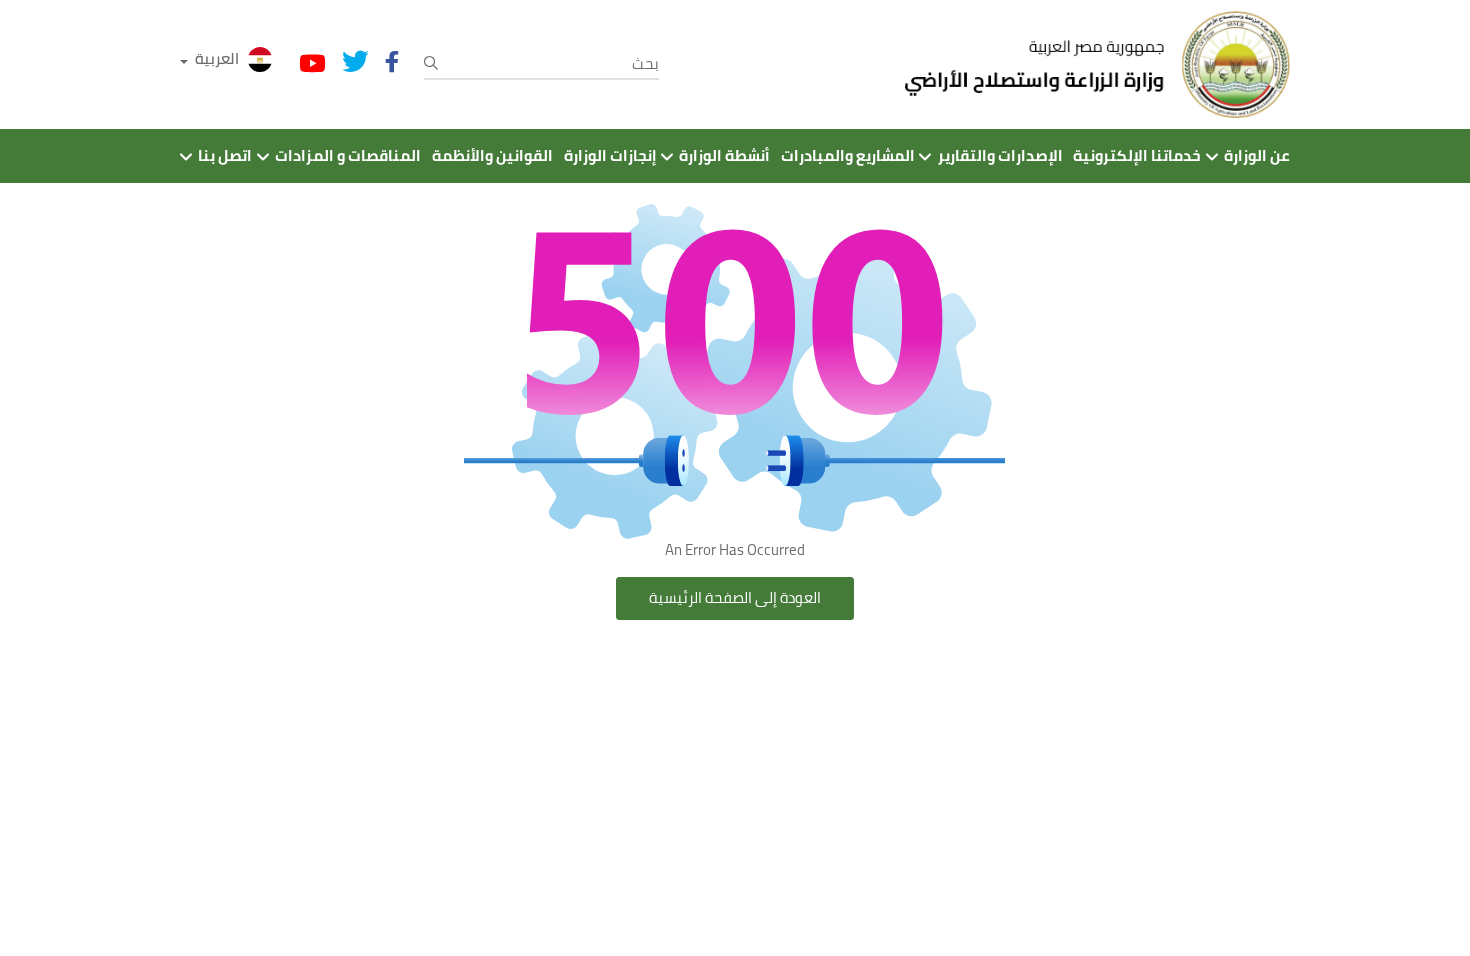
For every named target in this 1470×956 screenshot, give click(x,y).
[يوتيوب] (312, 64)
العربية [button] (217, 58)
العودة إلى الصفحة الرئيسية (735, 597)
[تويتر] (355, 62)
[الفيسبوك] (392, 62)
